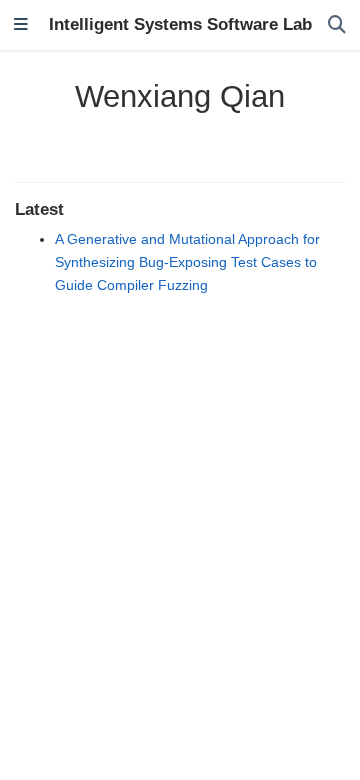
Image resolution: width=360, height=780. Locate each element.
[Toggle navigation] (21, 25)
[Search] (337, 25)
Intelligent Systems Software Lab (180, 24)
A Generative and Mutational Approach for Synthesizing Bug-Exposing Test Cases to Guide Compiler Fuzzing (187, 262)
